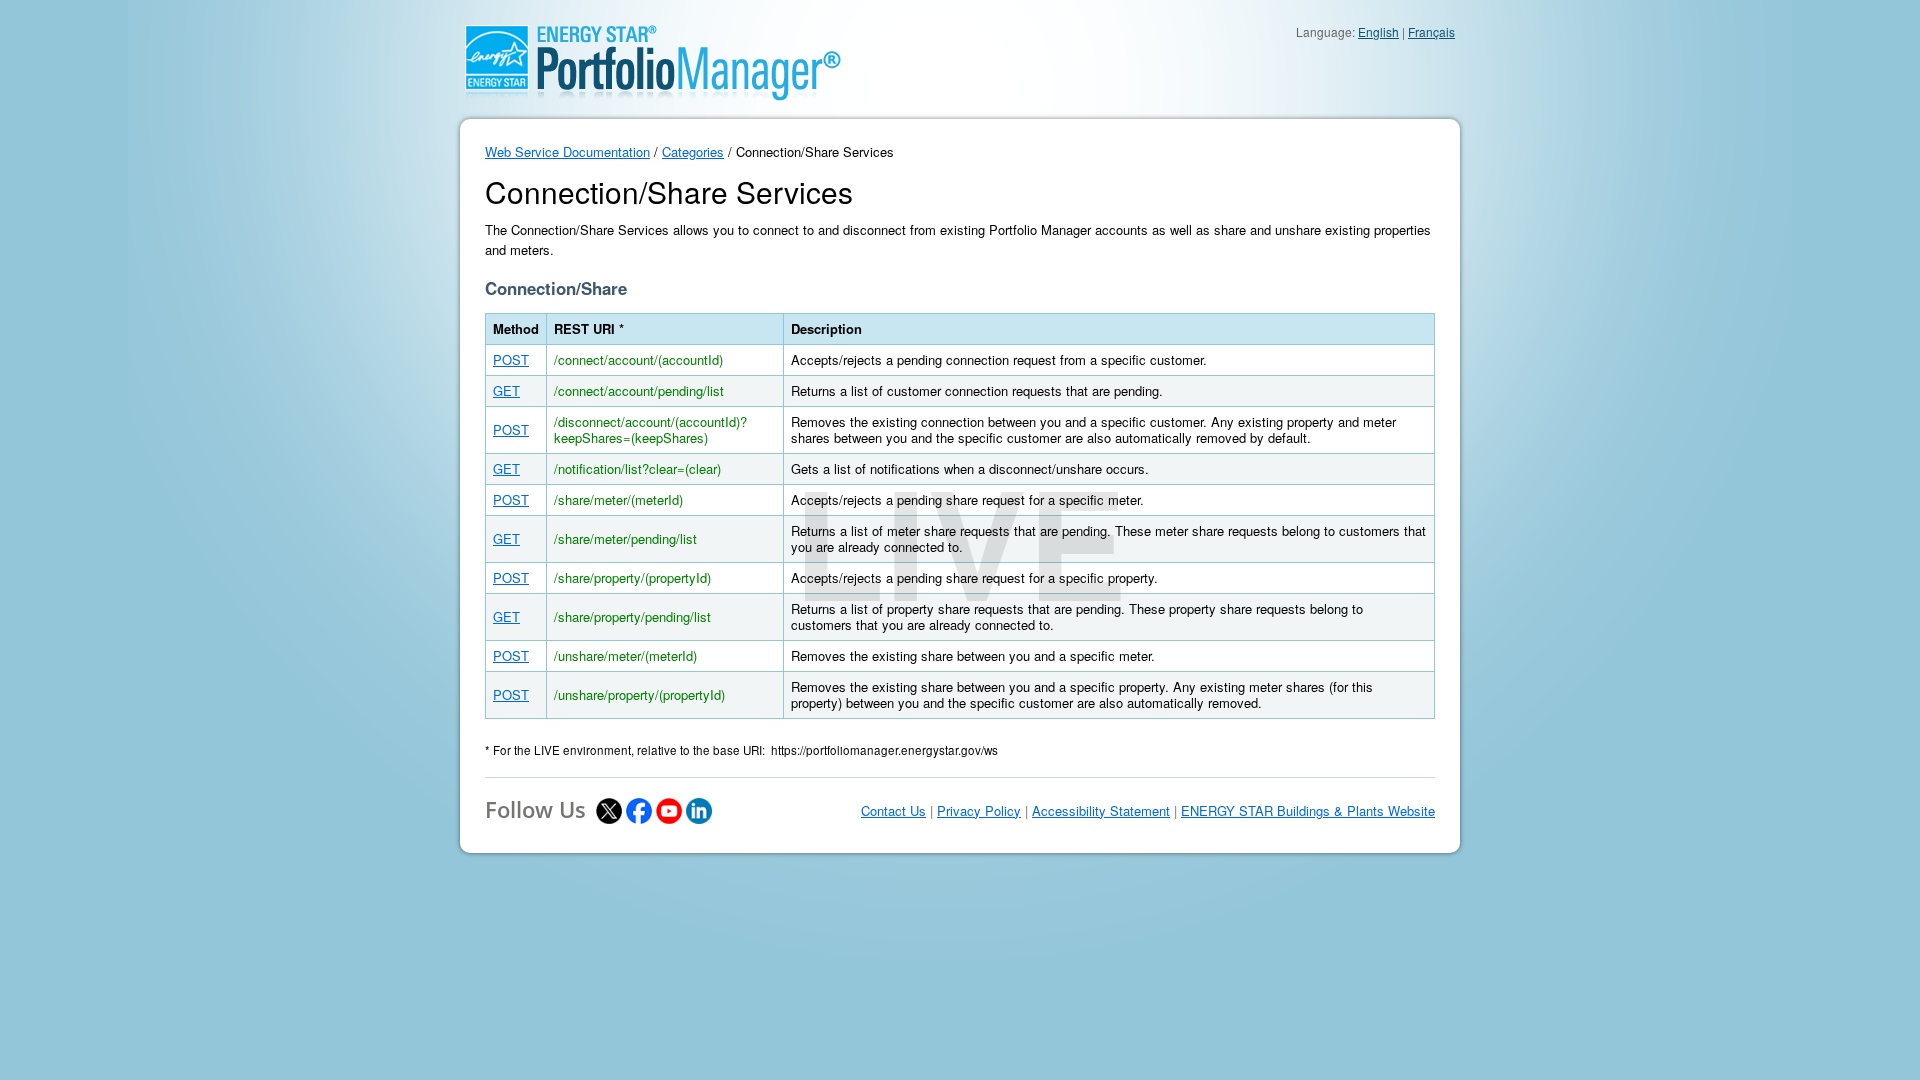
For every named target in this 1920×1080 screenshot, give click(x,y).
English (1378, 31)
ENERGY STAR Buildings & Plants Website (1308, 811)
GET (506, 390)
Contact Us (893, 811)
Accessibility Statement (1101, 811)
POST (511, 359)
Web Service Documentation (567, 151)
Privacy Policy (979, 811)
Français (1431, 31)
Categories (693, 151)
